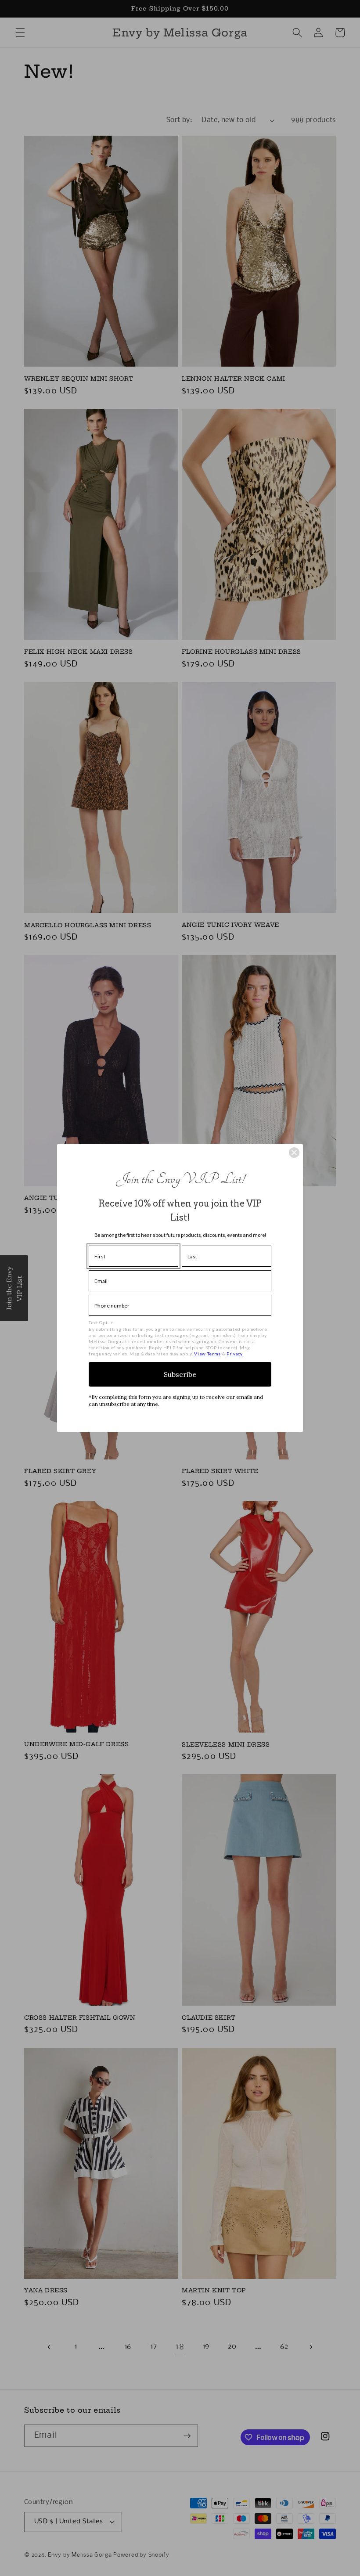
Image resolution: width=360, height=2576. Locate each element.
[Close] (294, 1153)
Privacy (235, 1354)
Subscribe (180, 1374)
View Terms (207, 1354)
